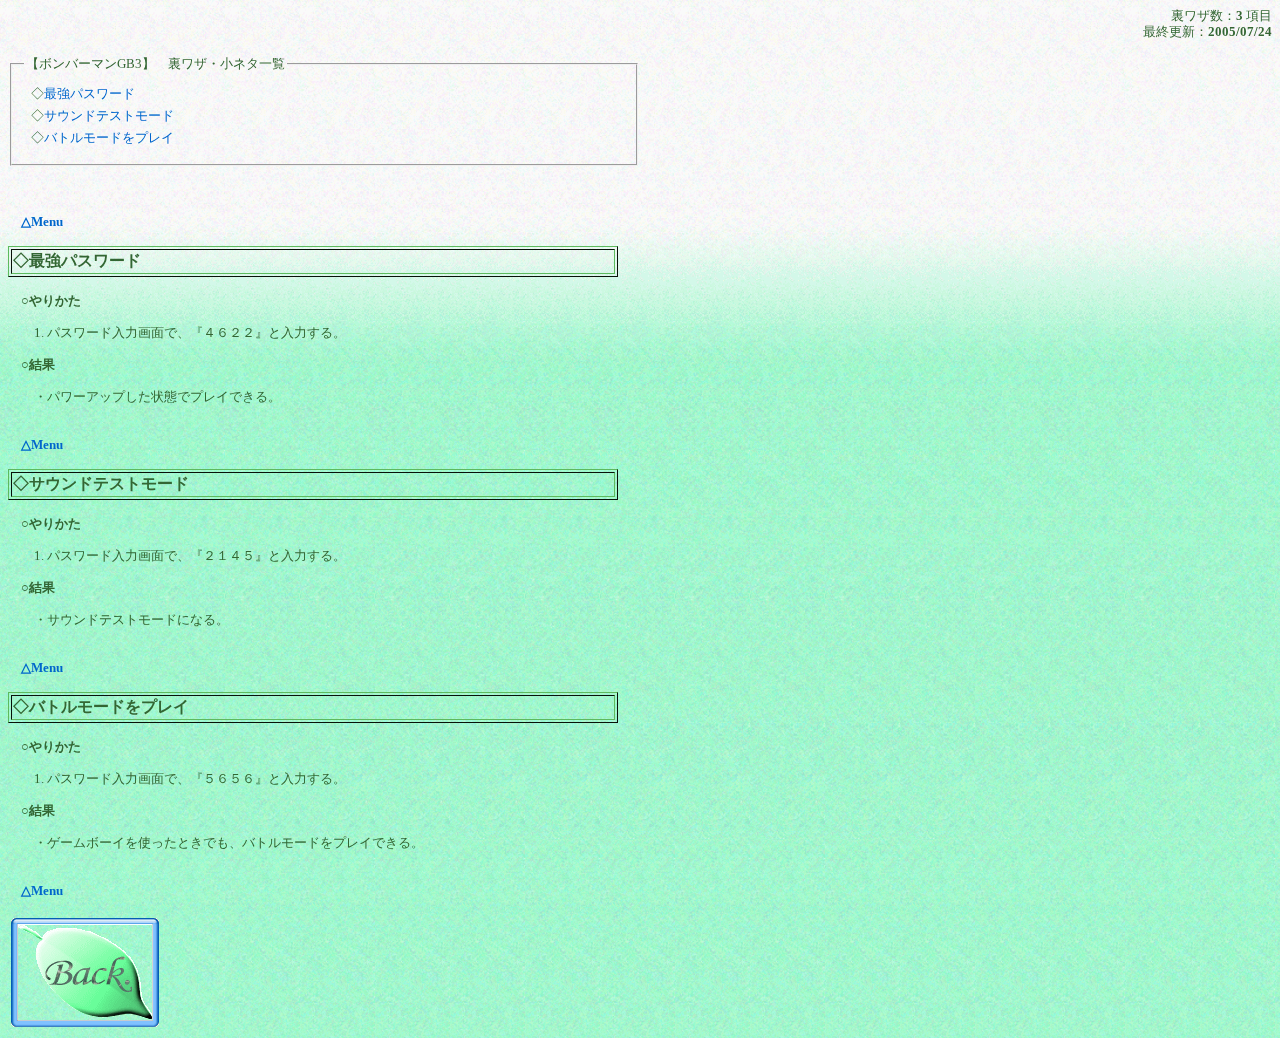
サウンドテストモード (109, 115)
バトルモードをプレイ (109, 137)
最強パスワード (89, 93)
